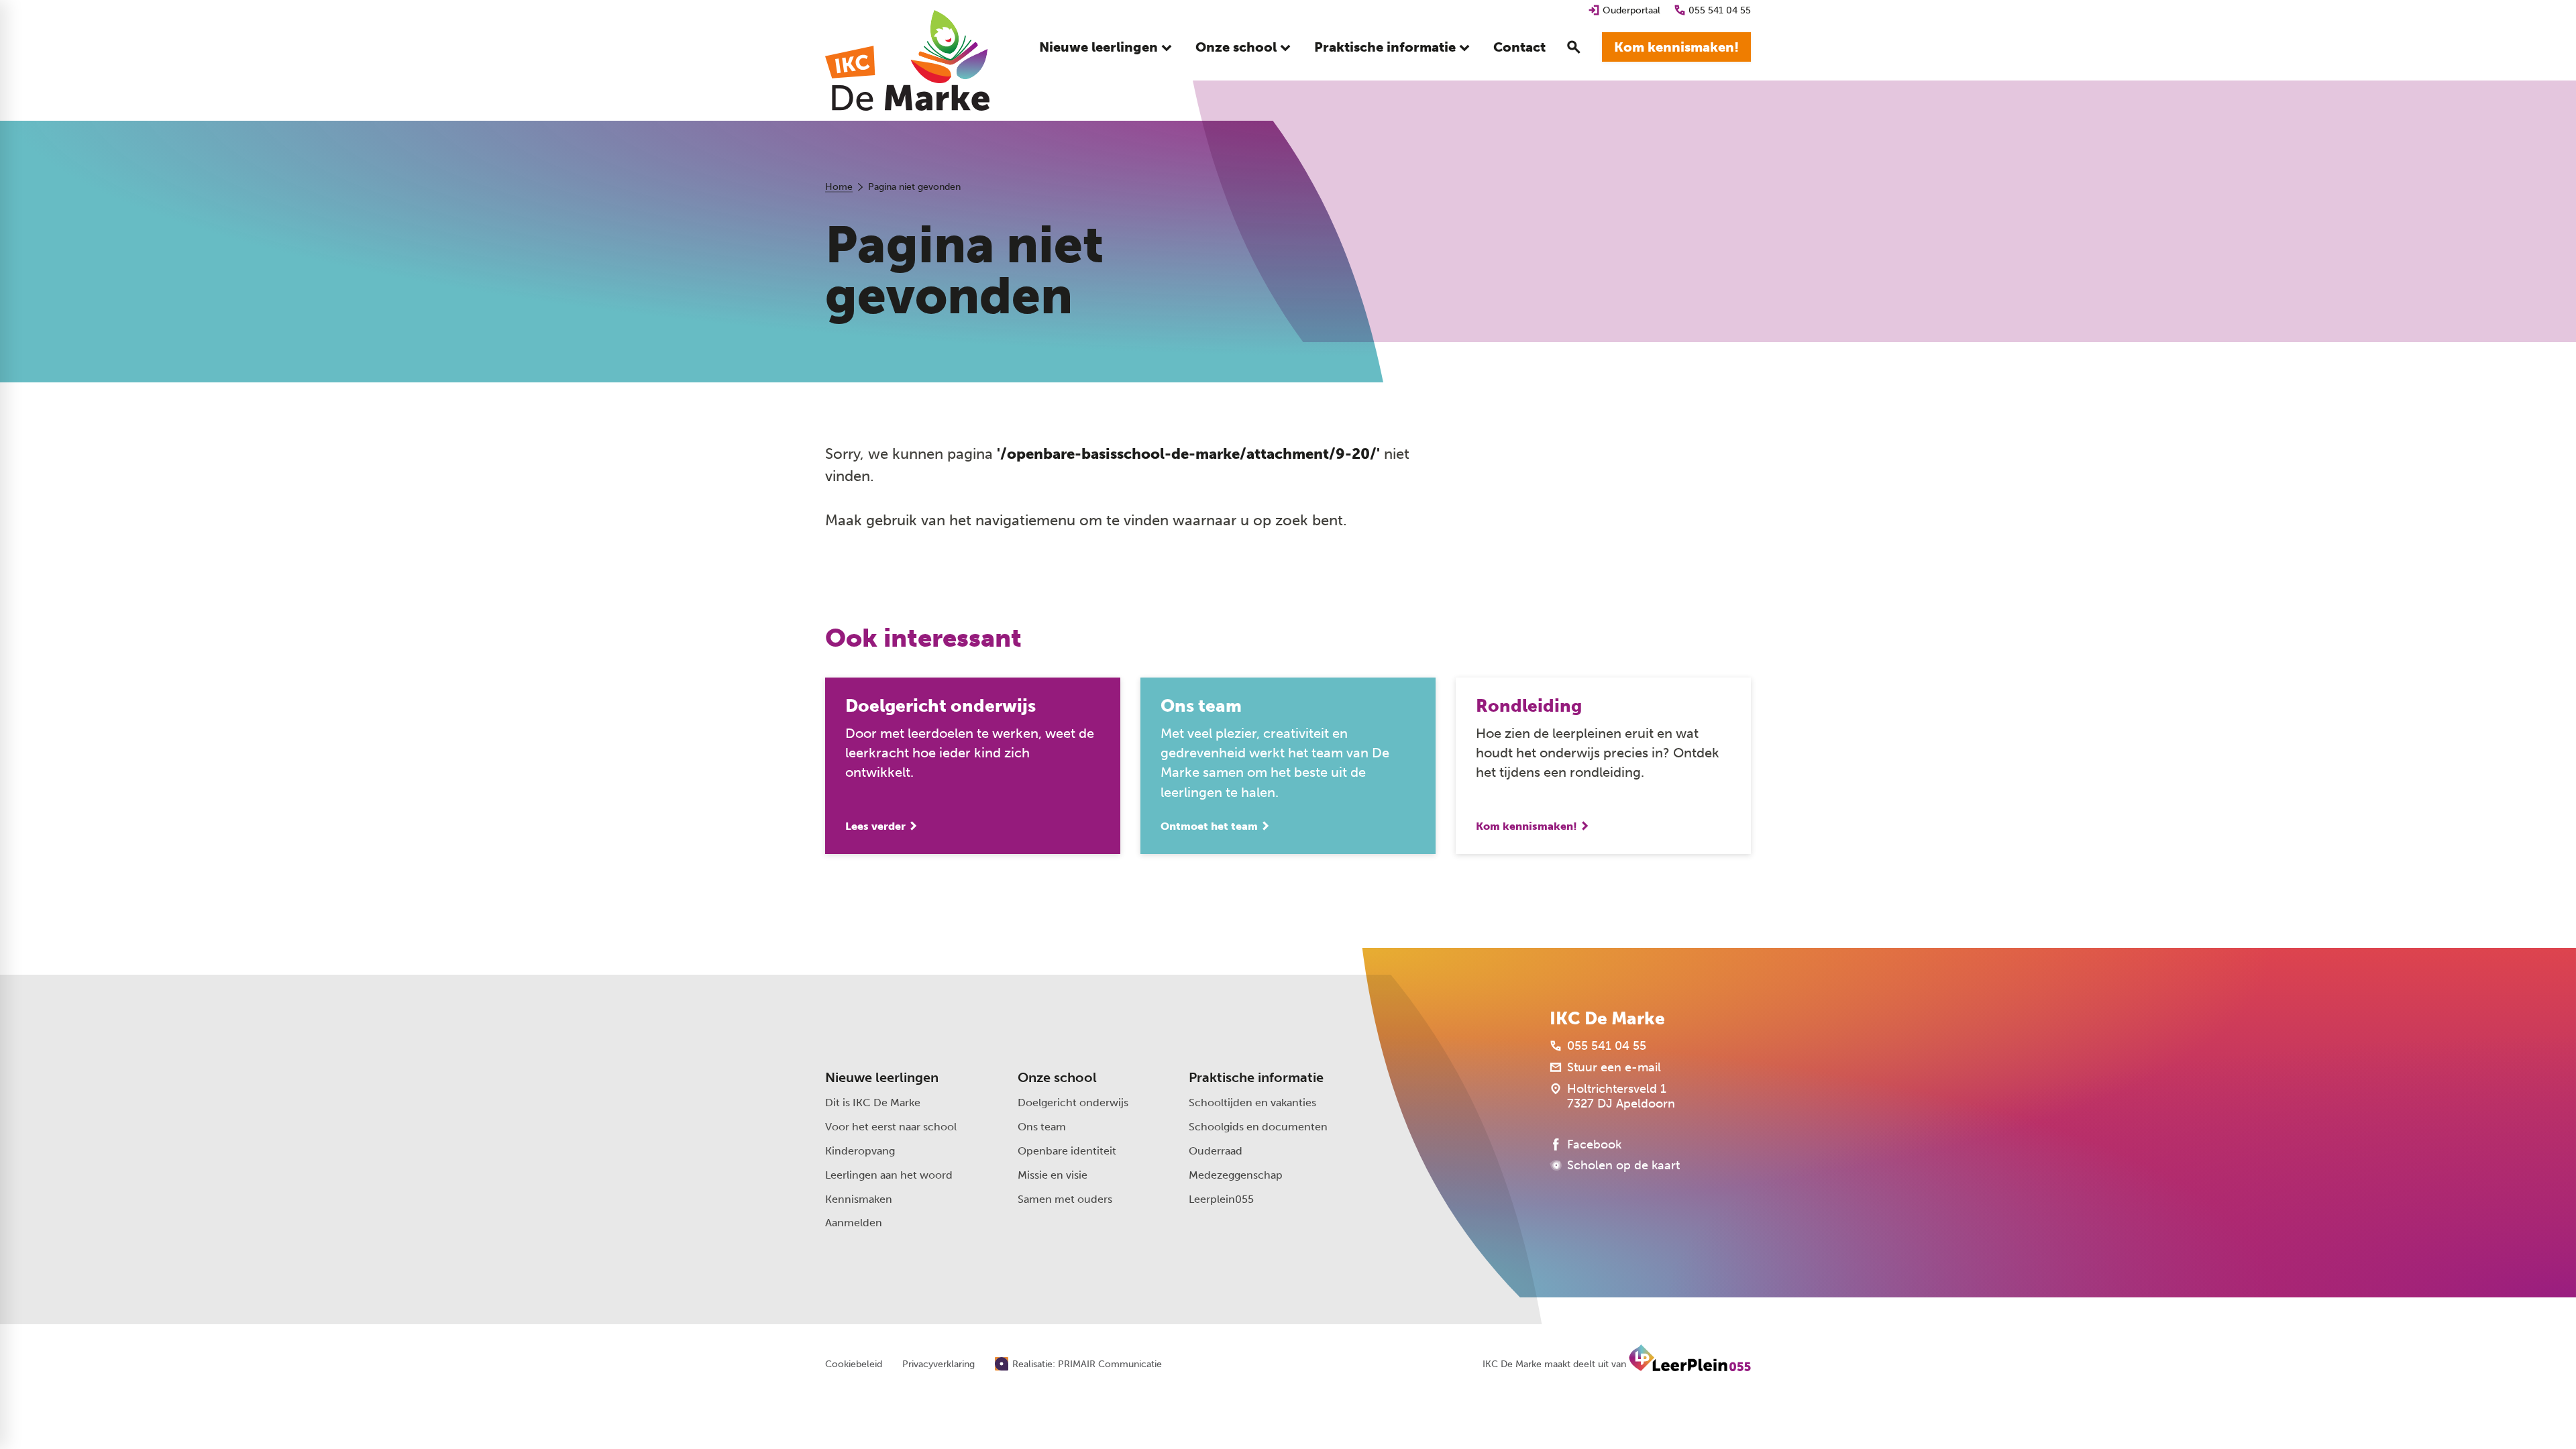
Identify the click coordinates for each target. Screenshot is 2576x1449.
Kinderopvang (860, 1151)
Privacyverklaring (938, 1364)
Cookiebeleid (854, 1364)
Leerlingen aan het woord (889, 1175)
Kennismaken (859, 1199)
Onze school (1057, 1077)
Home (839, 187)
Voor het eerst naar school (891, 1127)
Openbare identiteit (1067, 1151)
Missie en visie (1053, 1175)
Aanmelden (854, 1223)
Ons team (1042, 1127)
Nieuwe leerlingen (882, 1077)
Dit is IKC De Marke (873, 1103)
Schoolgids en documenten (1258, 1127)
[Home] (907, 60)
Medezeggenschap (1236, 1175)
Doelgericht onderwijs (1073, 1103)
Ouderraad (1216, 1151)
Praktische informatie (1256, 1077)
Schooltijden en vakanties (1252, 1103)
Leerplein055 (1221, 1199)
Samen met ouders (1065, 1199)
